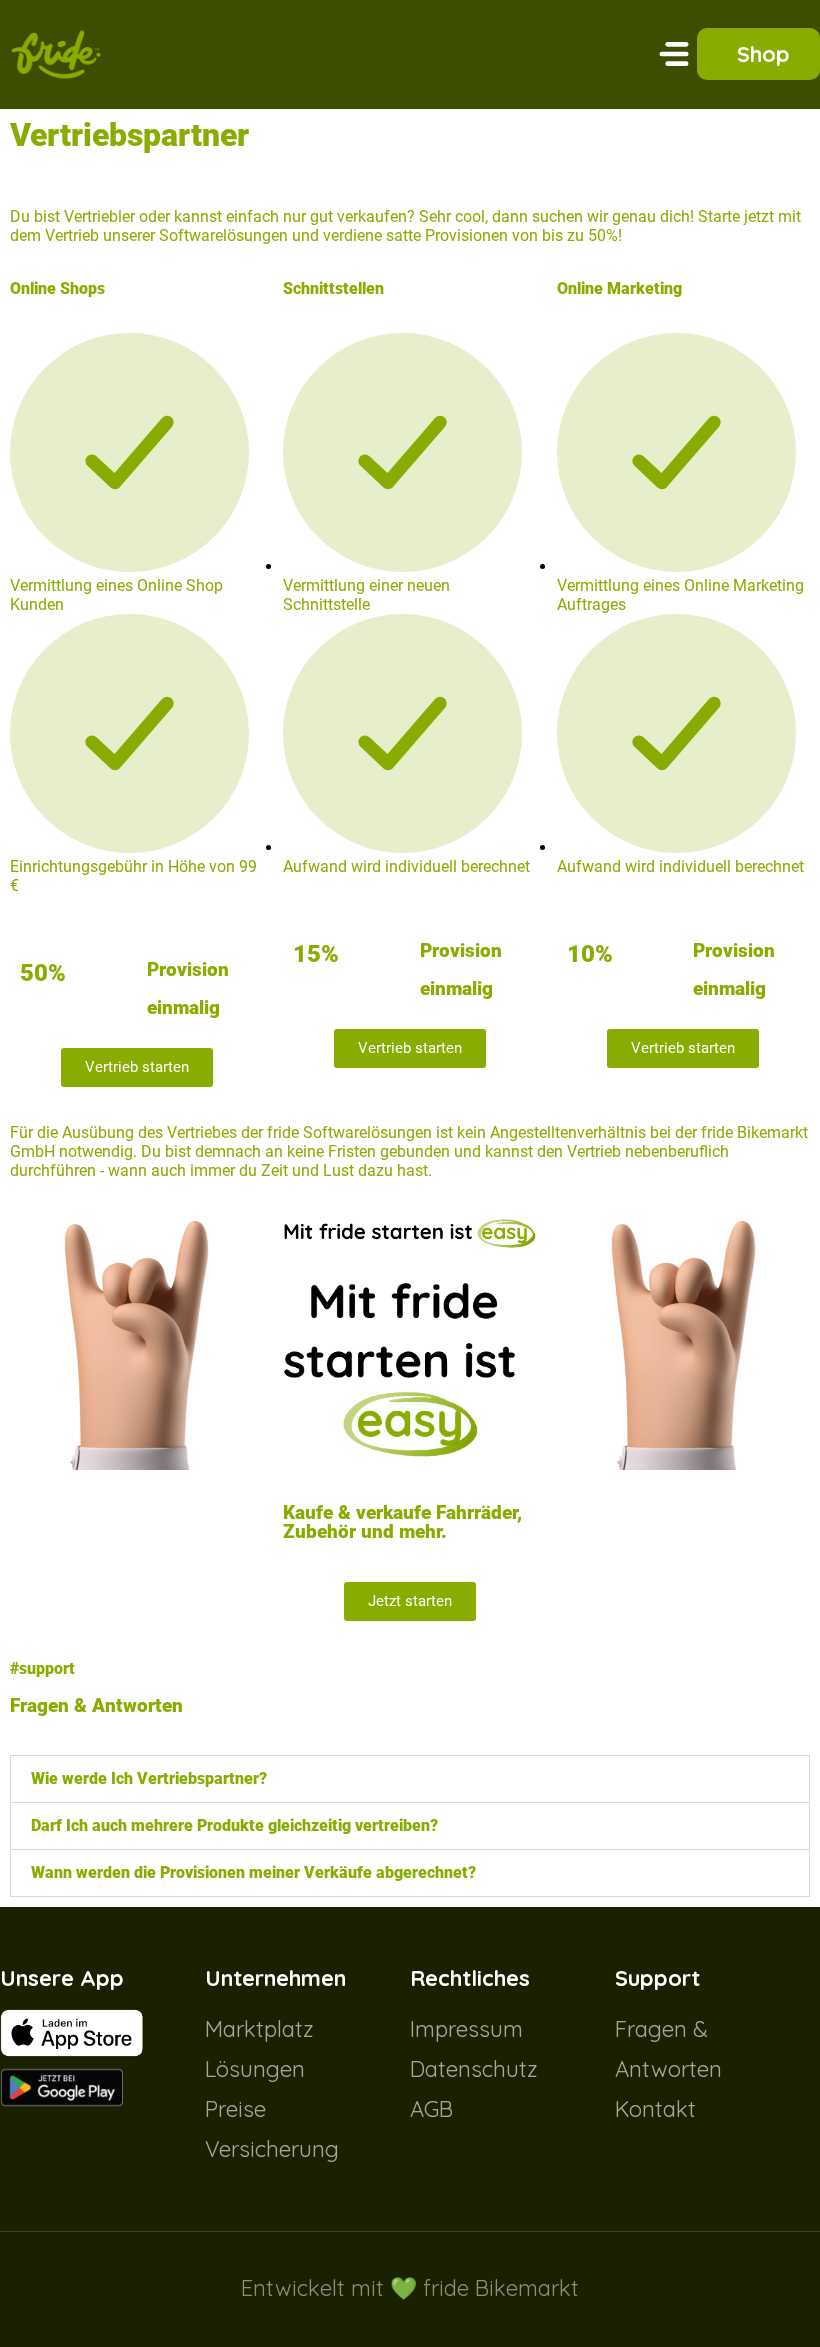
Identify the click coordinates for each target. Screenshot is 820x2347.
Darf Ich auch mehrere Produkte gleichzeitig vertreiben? (234, 1825)
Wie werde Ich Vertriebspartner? (149, 1778)
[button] (674, 54)
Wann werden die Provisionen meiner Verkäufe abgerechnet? (253, 1872)
